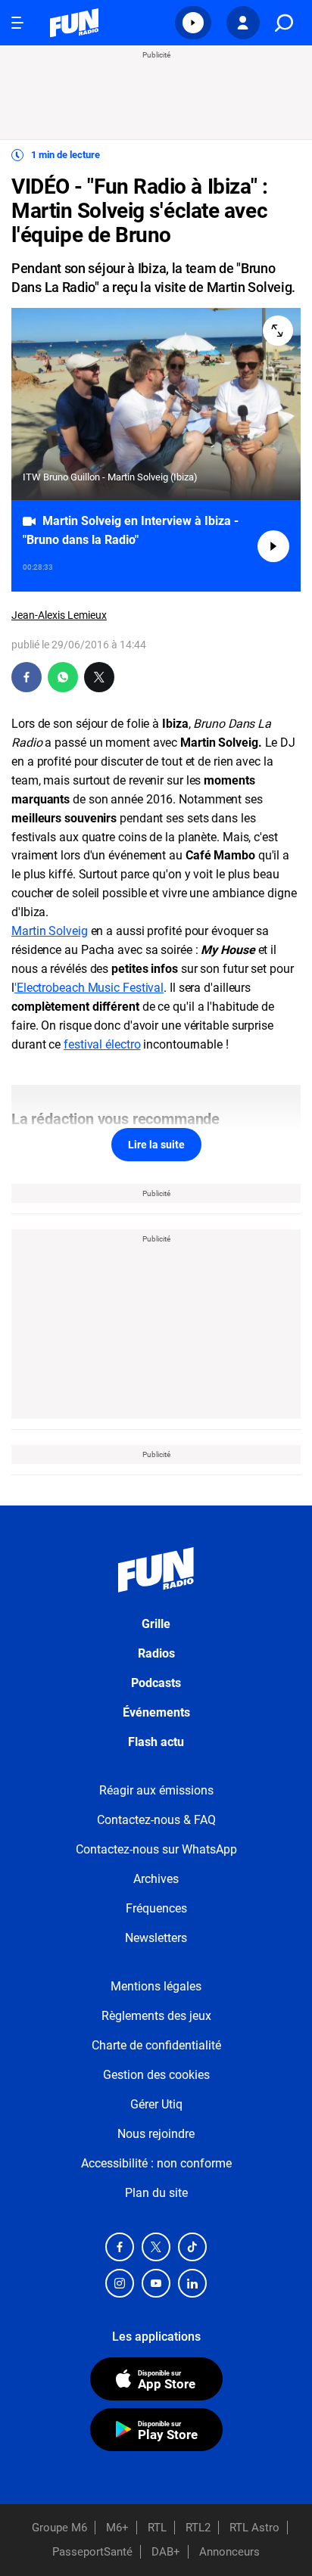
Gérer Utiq (156, 2104)
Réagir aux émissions (156, 1790)
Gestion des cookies (156, 2075)
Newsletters (156, 1938)
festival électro (102, 1044)
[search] (284, 23)
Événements (156, 1712)
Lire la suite (156, 1145)
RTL (157, 2528)
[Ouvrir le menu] (17, 23)
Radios (156, 1653)
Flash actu (156, 1742)
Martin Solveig (50, 931)
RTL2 (198, 2528)
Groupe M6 (59, 2528)
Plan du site (156, 2193)
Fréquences (156, 1908)
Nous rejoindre (156, 2134)
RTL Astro (254, 2528)
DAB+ (166, 2552)
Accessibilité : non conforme (156, 2163)
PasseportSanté (92, 2552)
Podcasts (156, 1683)
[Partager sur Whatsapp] (63, 677)
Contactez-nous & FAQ (156, 1820)
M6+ (117, 2528)
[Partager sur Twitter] (99, 677)
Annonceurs (229, 2552)
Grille (156, 1624)
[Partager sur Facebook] (27, 677)
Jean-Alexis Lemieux (59, 615)
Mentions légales (156, 1986)
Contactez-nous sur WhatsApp (156, 1849)
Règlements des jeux (156, 2016)
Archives (156, 1879)
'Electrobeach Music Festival (89, 988)
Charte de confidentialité (156, 2045)
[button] (193, 23)
